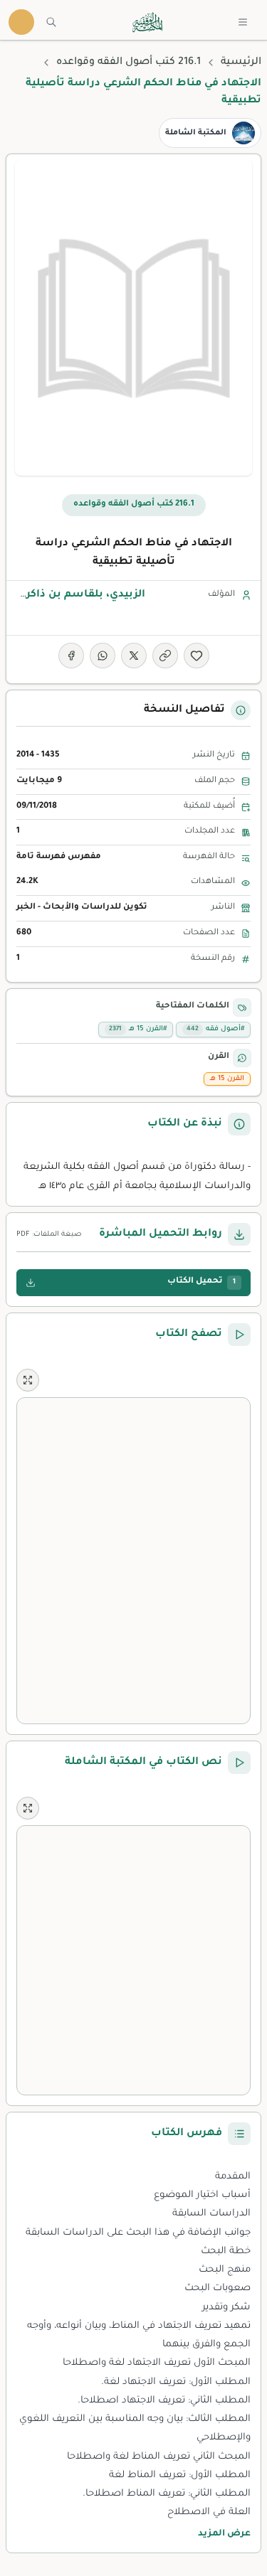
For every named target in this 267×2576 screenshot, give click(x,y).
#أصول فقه (215, 1029)
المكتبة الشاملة (196, 133)
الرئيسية (241, 63)
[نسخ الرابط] (165, 656)
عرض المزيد (224, 2534)
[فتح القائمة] (243, 22)
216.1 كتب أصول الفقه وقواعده (129, 63)
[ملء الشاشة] (28, 1380)
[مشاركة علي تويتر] (134, 656)
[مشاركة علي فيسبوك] (71, 656)
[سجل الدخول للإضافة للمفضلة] (197, 656)
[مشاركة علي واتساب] (103, 656)
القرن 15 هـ (227, 1079)
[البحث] (51, 22)
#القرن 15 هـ (138, 1029)
